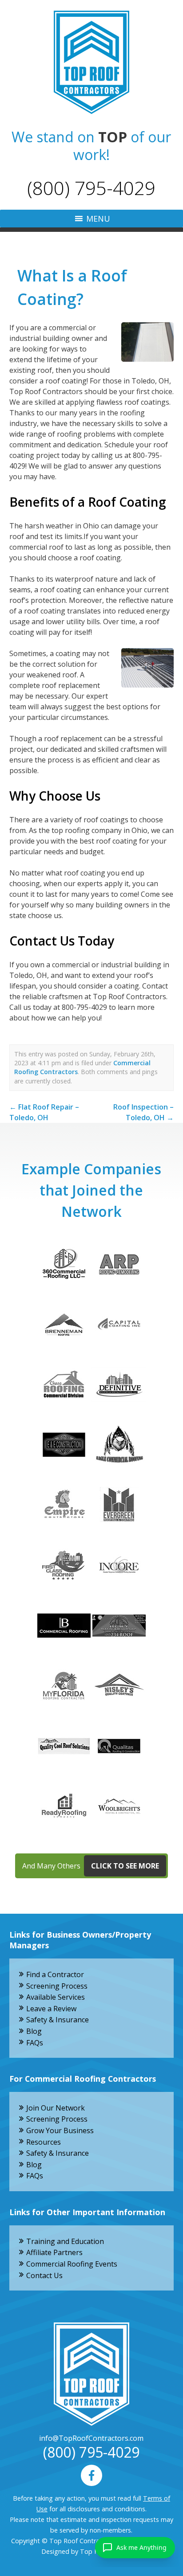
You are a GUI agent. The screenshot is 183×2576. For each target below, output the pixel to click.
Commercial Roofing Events (72, 2264)
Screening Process (57, 1986)
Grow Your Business (60, 2130)
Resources (44, 2142)
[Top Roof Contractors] (91, 62)
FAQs (35, 2043)
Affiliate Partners (54, 2252)
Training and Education (65, 2241)
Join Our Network (56, 2108)
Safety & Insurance (58, 2020)
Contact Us (44, 2275)
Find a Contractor (55, 1974)
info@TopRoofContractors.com (91, 2438)
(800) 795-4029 (91, 188)
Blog (34, 2031)
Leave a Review (51, 2009)
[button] (98, 219)
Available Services (56, 1997)
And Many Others (91, 1866)
